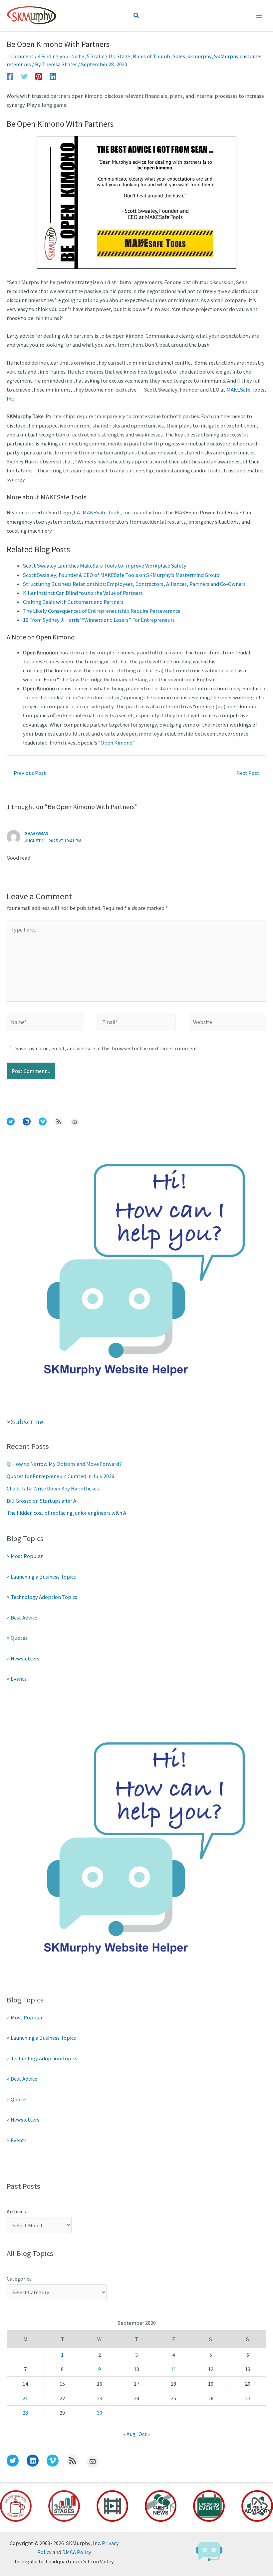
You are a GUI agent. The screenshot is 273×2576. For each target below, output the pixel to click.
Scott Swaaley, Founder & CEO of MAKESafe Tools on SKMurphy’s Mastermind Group (121, 575)
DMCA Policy (77, 2552)
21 (25, 2398)
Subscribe (27, 1422)
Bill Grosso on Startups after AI (42, 1501)
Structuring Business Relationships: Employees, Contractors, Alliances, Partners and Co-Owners (134, 584)
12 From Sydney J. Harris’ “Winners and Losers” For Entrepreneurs (99, 620)
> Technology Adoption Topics (42, 1597)
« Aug (129, 2434)
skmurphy (200, 56)
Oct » (144, 2434)
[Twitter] (24, 76)
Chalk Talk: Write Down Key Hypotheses (53, 1488)
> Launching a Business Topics (41, 1577)
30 (100, 2413)
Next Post (251, 773)
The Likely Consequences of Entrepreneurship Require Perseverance (102, 611)
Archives (16, 2211)
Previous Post (27, 773)
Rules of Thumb (151, 56)
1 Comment (20, 56)
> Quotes (17, 1638)
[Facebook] (10, 76)
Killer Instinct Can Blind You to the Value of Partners (83, 593)
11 (173, 2369)
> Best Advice (22, 1618)
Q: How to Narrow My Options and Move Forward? (64, 1464)
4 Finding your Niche (61, 56)
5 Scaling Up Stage (109, 56)
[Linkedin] (53, 76)
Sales (179, 56)
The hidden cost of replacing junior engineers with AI (67, 1513)
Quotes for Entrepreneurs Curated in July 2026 (60, 1476)
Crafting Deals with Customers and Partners (73, 602)
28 (25, 2413)
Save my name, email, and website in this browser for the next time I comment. (107, 1048)
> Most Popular (25, 1556)
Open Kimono (117, 743)
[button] (136, 16)
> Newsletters (23, 1658)
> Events (17, 1679)
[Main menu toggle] (259, 16)
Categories (19, 2279)
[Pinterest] (39, 76)
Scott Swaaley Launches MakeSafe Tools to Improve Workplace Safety (105, 566)
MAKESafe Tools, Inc (106, 512)
